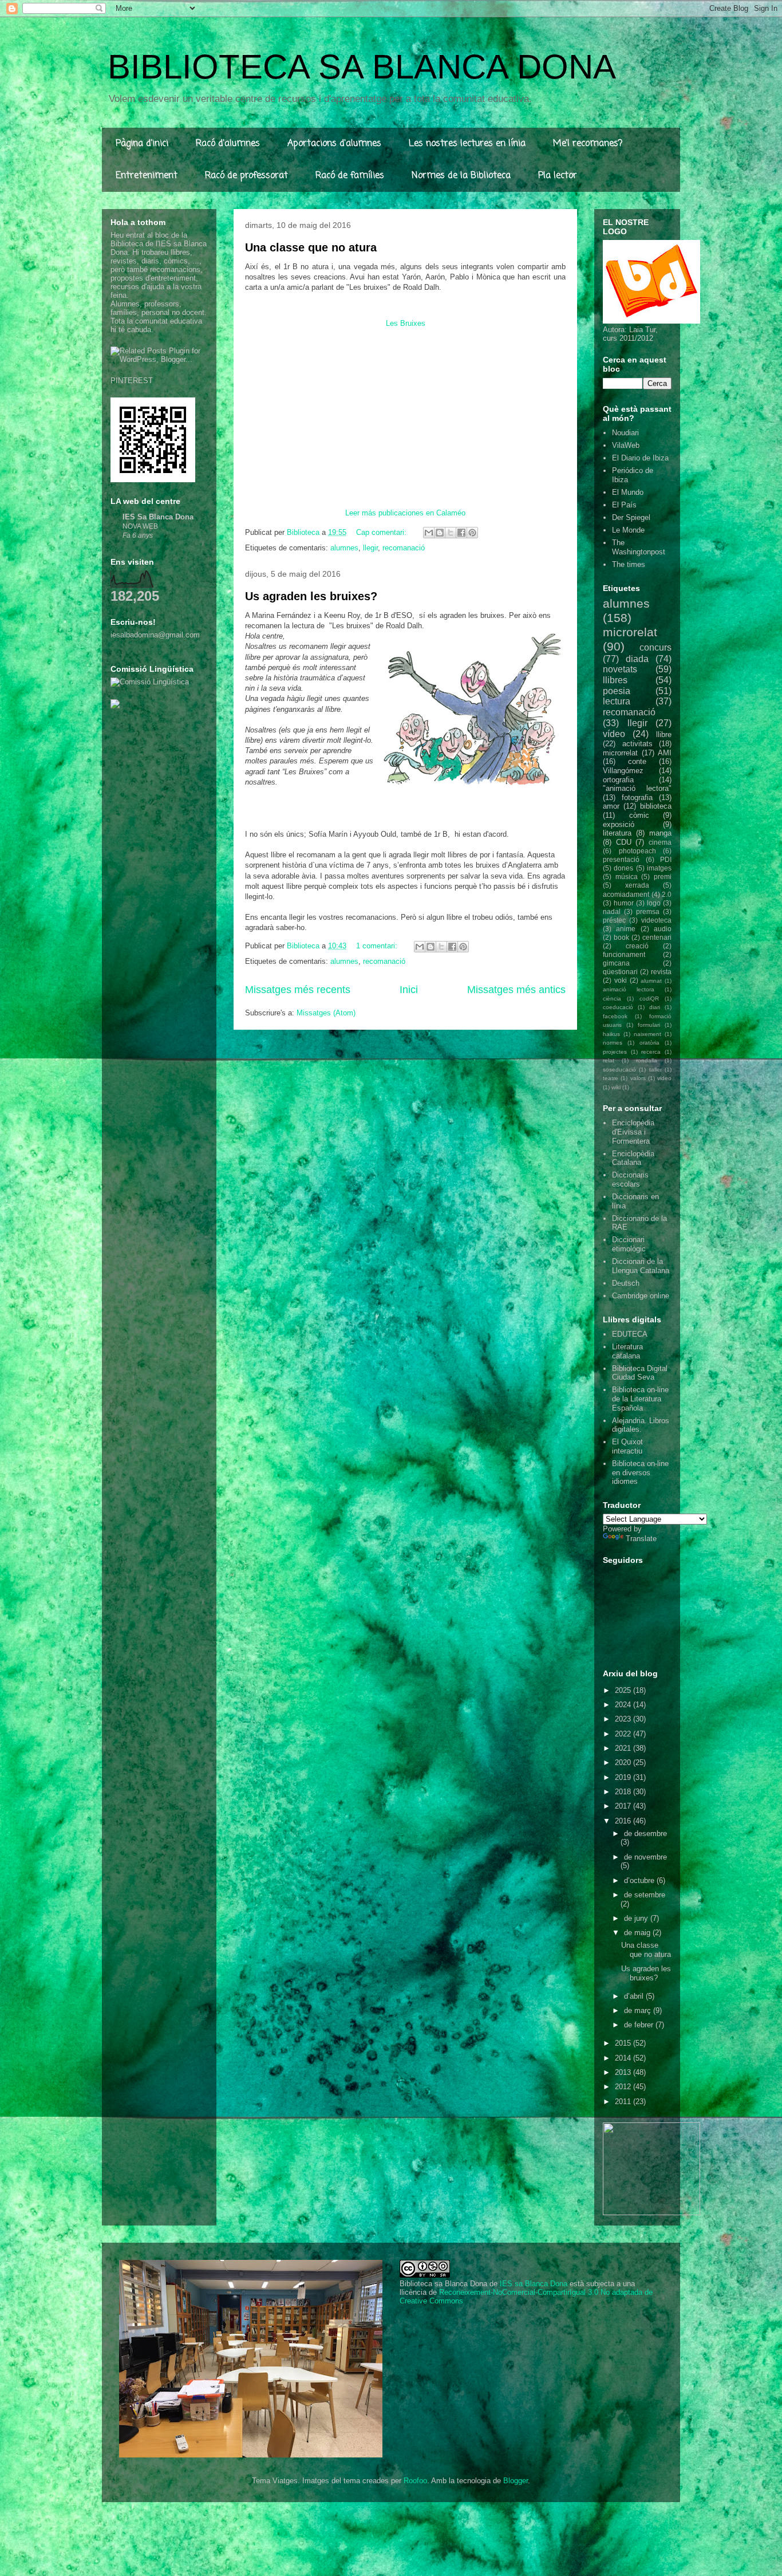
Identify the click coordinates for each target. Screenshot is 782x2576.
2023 (624, 1719)
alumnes (344, 548)
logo (654, 903)
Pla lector (558, 176)
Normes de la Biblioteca (461, 176)
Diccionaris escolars (630, 1179)
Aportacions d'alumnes (334, 144)
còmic (639, 815)
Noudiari (625, 433)
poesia (617, 691)
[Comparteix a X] (451, 533)
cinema (660, 842)
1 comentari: (378, 946)
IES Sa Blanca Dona (158, 517)
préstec (614, 920)
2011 (624, 2102)
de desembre (645, 1833)
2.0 (667, 894)
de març (639, 2010)
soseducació (619, 1070)
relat (609, 1060)
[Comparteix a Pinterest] (472, 533)
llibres (615, 680)
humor (624, 903)
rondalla (647, 1060)
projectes (615, 1052)
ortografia (618, 780)
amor (611, 806)
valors (638, 1078)
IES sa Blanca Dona (534, 2284)
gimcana (616, 963)
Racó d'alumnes (228, 144)
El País (624, 505)
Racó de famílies (350, 176)
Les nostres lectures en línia (467, 144)
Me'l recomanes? (588, 144)
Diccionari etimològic (629, 1244)
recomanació (404, 548)
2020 (624, 1762)
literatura (617, 833)
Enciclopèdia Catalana (633, 1158)
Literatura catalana (627, 1351)
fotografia (637, 797)
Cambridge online (641, 1296)
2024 (624, 1705)
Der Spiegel (631, 517)
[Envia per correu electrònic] (429, 533)
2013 (624, 2072)
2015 (624, 2043)
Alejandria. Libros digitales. (641, 1425)
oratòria (649, 1043)
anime (626, 929)
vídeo (614, 734)
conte (637, 761)
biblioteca (656, 806)
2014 (624, 2058)
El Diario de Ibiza (640, 458)
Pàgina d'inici (142, 144)
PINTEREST (132, 381)
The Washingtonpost (639, 547)
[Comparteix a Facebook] (461, 533)
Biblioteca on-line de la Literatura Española (640, 1399)
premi (663, 877)
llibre (664, 734)
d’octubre (640, 1880)
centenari (657, 937)
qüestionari (620, 972)
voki (621, 980)
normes (613, 1043)
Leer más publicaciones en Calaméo (405, 513)
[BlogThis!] (440, 533)
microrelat (630, 632)
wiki (616, 1087)
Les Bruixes (406, 323)
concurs (655, 647)
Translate (641, 1539)
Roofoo (415, 2481)
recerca (651, 1052)
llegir (370, 548)
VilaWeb (626, 445)
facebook (615, 1016)
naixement (647, 1034)
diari (655, 1007)
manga (660, 833)
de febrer (640, 2025)
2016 (624, 1821)
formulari (649, 1025)
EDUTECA (630, 1334)
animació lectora (629, 989)
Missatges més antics (516, 990)
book (621, 937)
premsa (648, 911)
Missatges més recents (298, 990)
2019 (624, 1777)
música (627, 877)
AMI (665, 753)
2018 (624, 1792)
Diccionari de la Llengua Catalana (641, 1266)
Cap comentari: (382, 532)
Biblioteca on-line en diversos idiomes (640, 1472)
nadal (612, 911)
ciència (612, 999)
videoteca (656, 920)
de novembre (645, 1857)
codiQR (649, 999)
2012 (624, 2087)
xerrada (637, 885)
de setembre (645, 1895)
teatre (611, 1078)
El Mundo (628, 492)
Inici (409, 990)
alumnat (651, 981)
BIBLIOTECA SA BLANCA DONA (362, 67)
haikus (611, 1034)
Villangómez (623, 771)
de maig (638, 1933)
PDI (666, 859)
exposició (619, 824)
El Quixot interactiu (627, 1446)
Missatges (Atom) (326, 1013)
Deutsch (626, 1283)
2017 (624, 1806)
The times (629, 564)
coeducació (618, 1007)
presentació (621, 859)
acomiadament (626, 894)
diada (637, 659)
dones (623, 868)
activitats (637, 744)
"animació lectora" (637, 788)
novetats (620, 669)
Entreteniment (147, 176)
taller (655, 1070)
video (664, 1078)
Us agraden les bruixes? (311, 596)
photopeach (637, 851)
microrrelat (620, 753)
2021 (624, 1748)
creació (637, 946)
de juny (637, 1918)
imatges (659, 868)
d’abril (635, 1996)
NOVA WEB (140, 526)
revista (661, 972)
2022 (624, 1734)
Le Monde (628, 530)
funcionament (624, 954)
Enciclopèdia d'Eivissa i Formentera (633, 1132)
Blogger (516, 2481)
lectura (617, 701)
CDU (624, 842)
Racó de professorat (246, 176)
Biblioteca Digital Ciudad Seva (640, 1373)
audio (663, 929)
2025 (624, 1690)
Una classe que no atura (311, 247)
